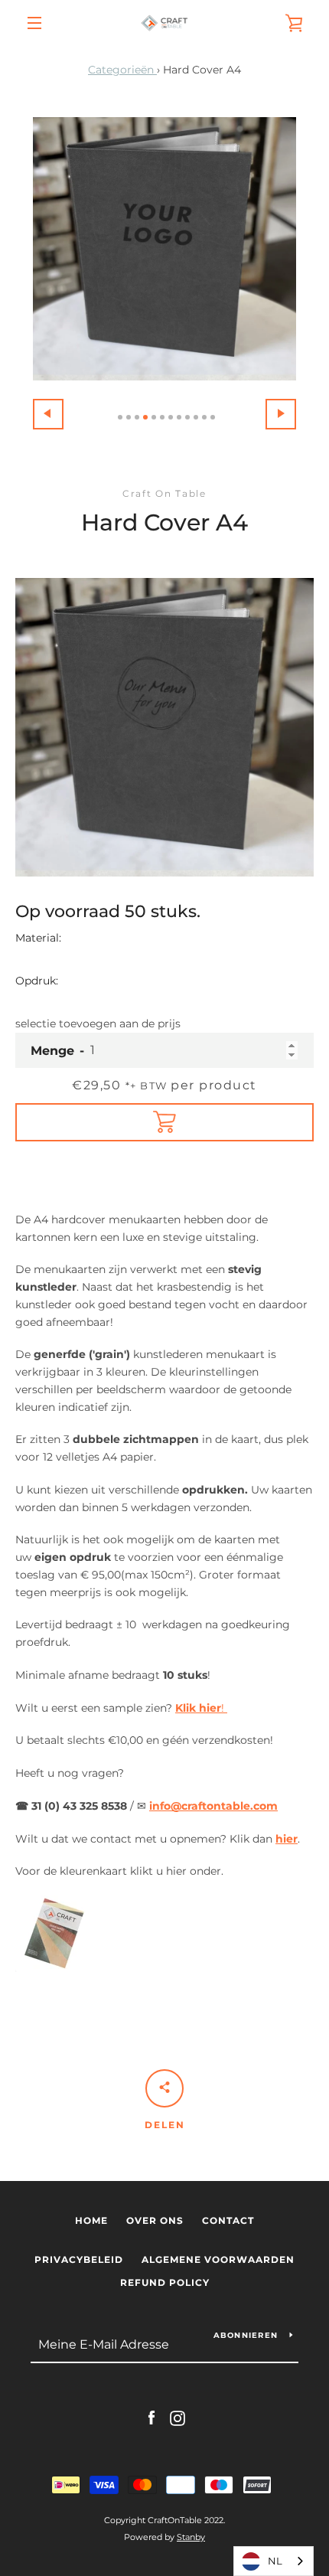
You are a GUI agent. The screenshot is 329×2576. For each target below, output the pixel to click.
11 (204, 417)
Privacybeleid (79, 2259)
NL (275, 2561)
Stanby (191, 2537)
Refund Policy (165, 2282)
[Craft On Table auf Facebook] (151, 2418)
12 (213, 417)
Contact (228, 2220)
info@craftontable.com (213, 1806)
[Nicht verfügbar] (164, 1122)
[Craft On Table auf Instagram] (178, 2418)
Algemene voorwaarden (218, 2259)
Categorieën (122, 70)
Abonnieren (246, 2335)
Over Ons (155, 2220)
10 (196, 417)
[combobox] (274, 2561)
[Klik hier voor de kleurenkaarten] (54, 1968)
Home (91, 2220)
